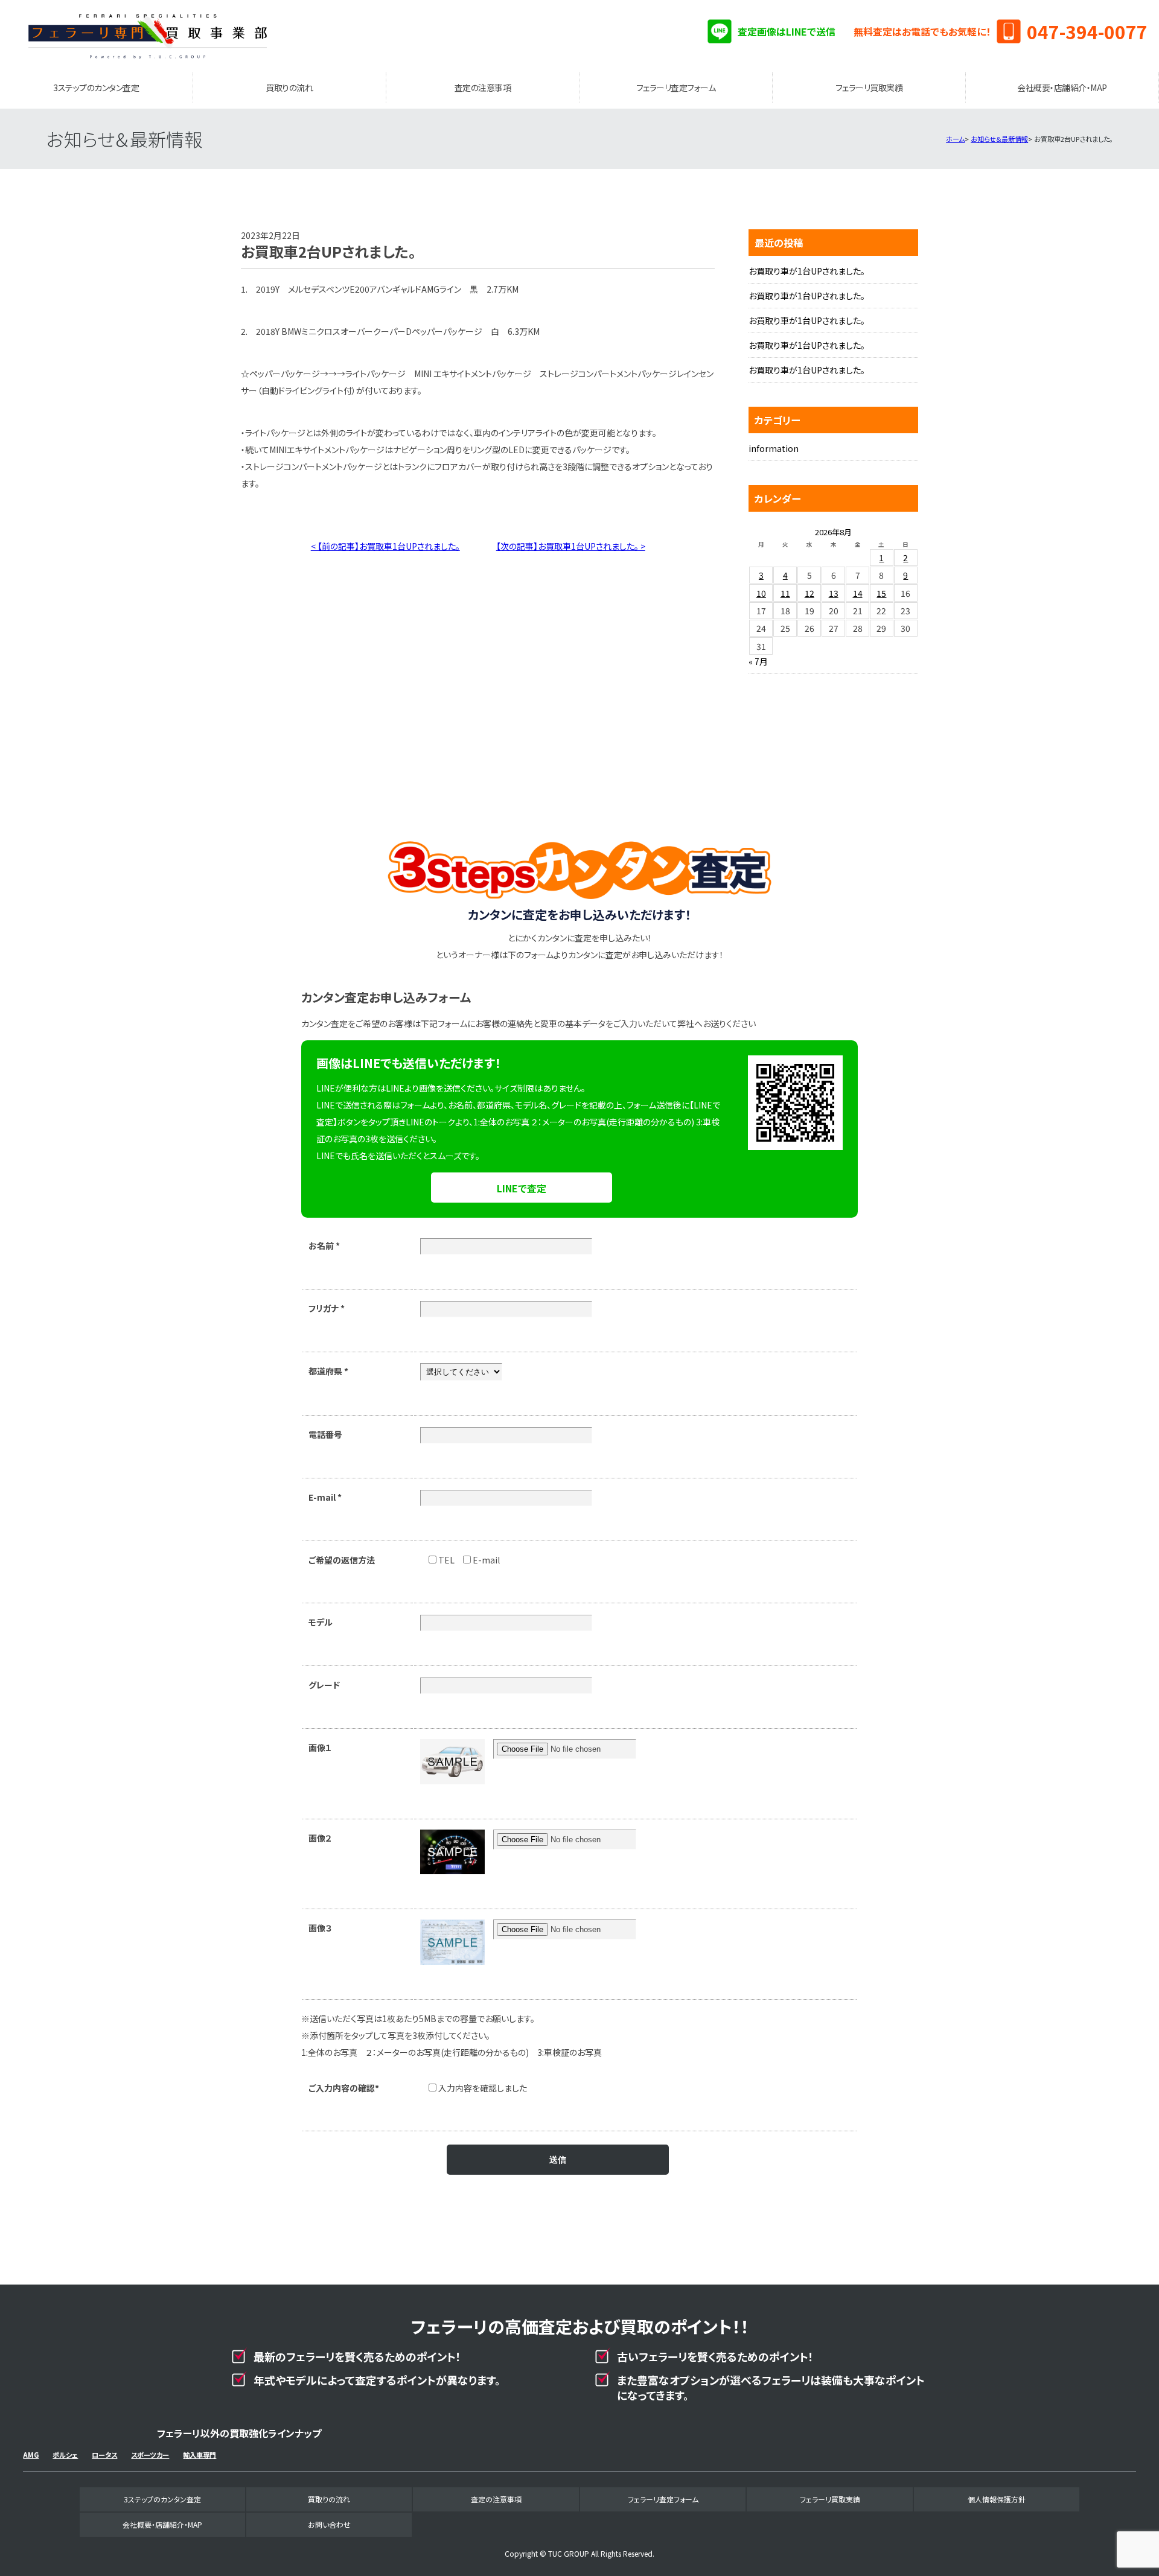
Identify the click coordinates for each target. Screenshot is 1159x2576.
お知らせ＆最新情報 (999, 139)
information (774, 448)
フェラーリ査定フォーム (676, 87)
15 (881, 593)
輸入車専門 (200, 2455)
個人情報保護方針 (997, 2499)
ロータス (104, 2455)
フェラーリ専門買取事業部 (147, 36)
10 (761, 593)
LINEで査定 (522, 1188)
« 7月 (758, 661)
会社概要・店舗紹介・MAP (1062, 87)
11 (785, 593)
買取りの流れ (289, 87)
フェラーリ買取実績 (869, 87)
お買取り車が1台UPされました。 (807, 271)
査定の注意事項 (483, 87)
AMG (31, 2455)
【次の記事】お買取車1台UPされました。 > (571, 546)
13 (834, 593)
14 (858, 593)
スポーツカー (150, 2455)
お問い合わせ (329, 2524)
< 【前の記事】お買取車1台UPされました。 (385, 546)
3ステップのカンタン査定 (96, 87)
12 (809, 593)
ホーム (955, 139)
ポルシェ (65, 2455)
